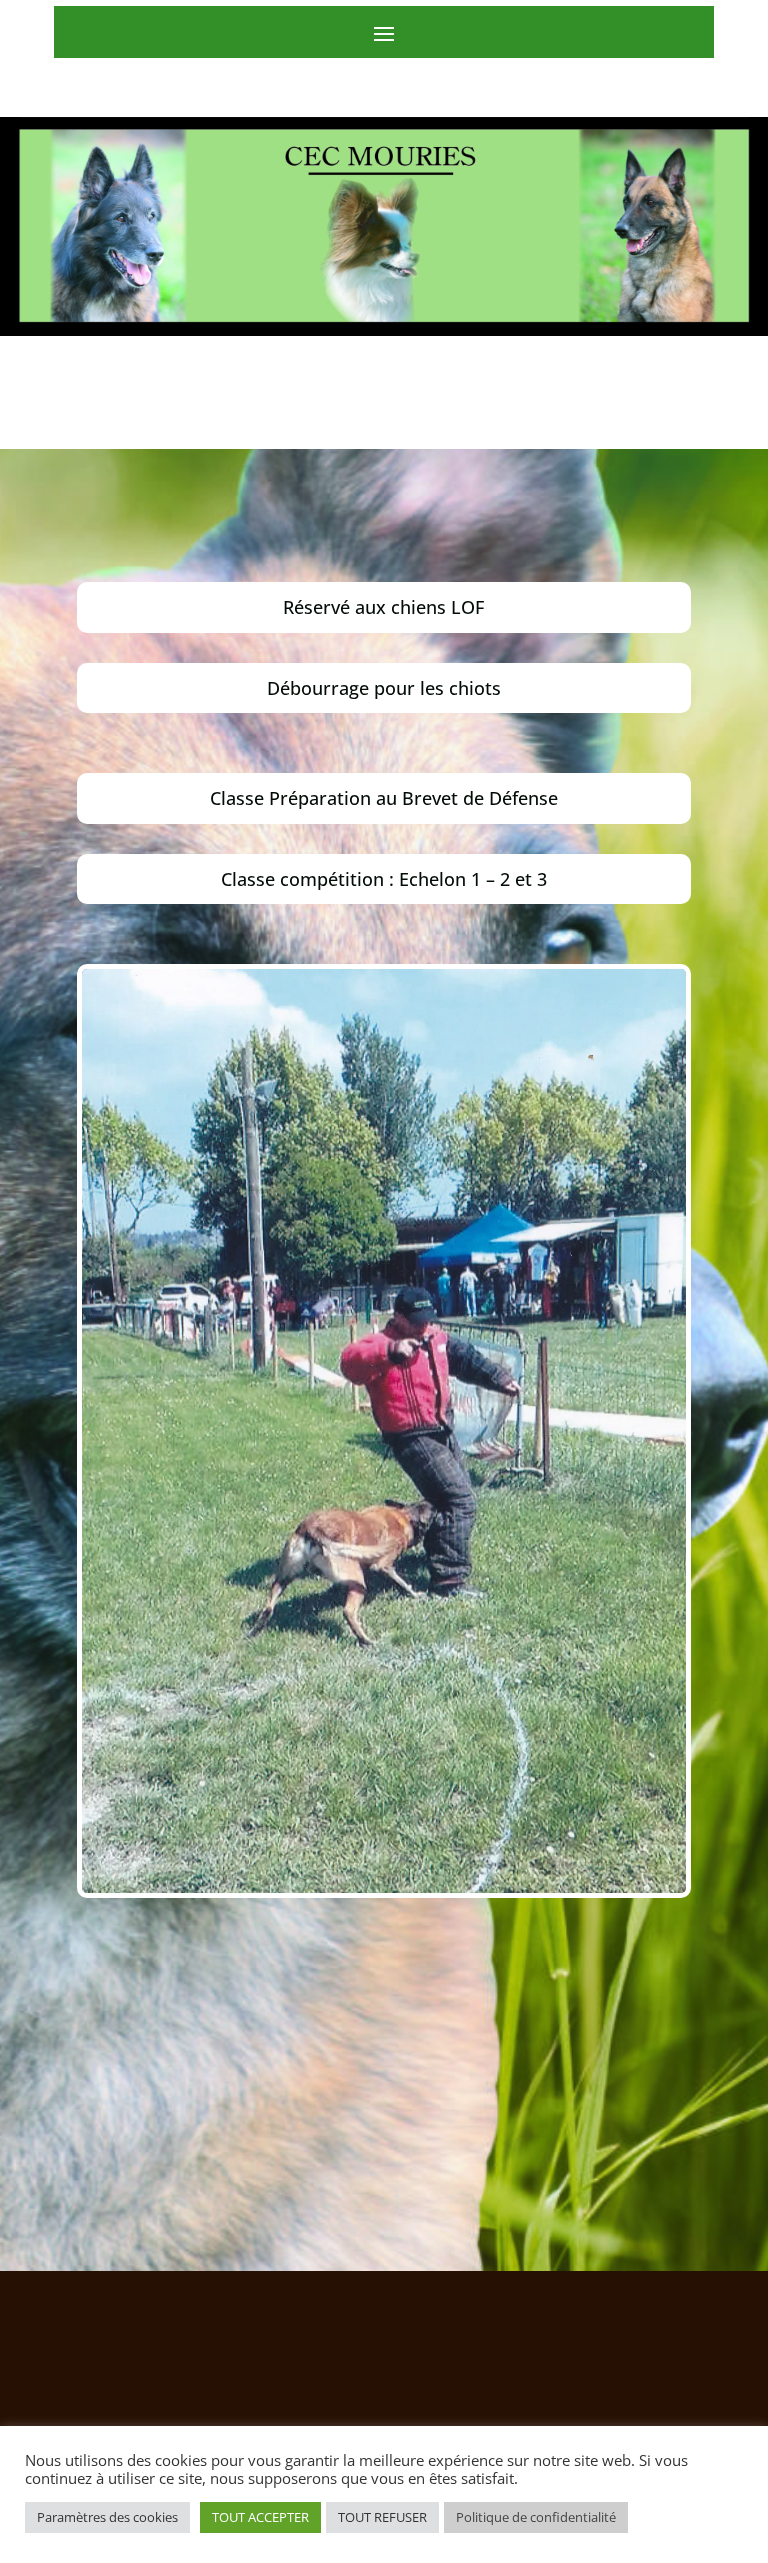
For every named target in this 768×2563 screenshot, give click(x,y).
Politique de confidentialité (536, 2517)
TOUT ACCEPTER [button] (260, 2517)
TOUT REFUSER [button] (382, 2517)
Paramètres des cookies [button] (107, 2517)
